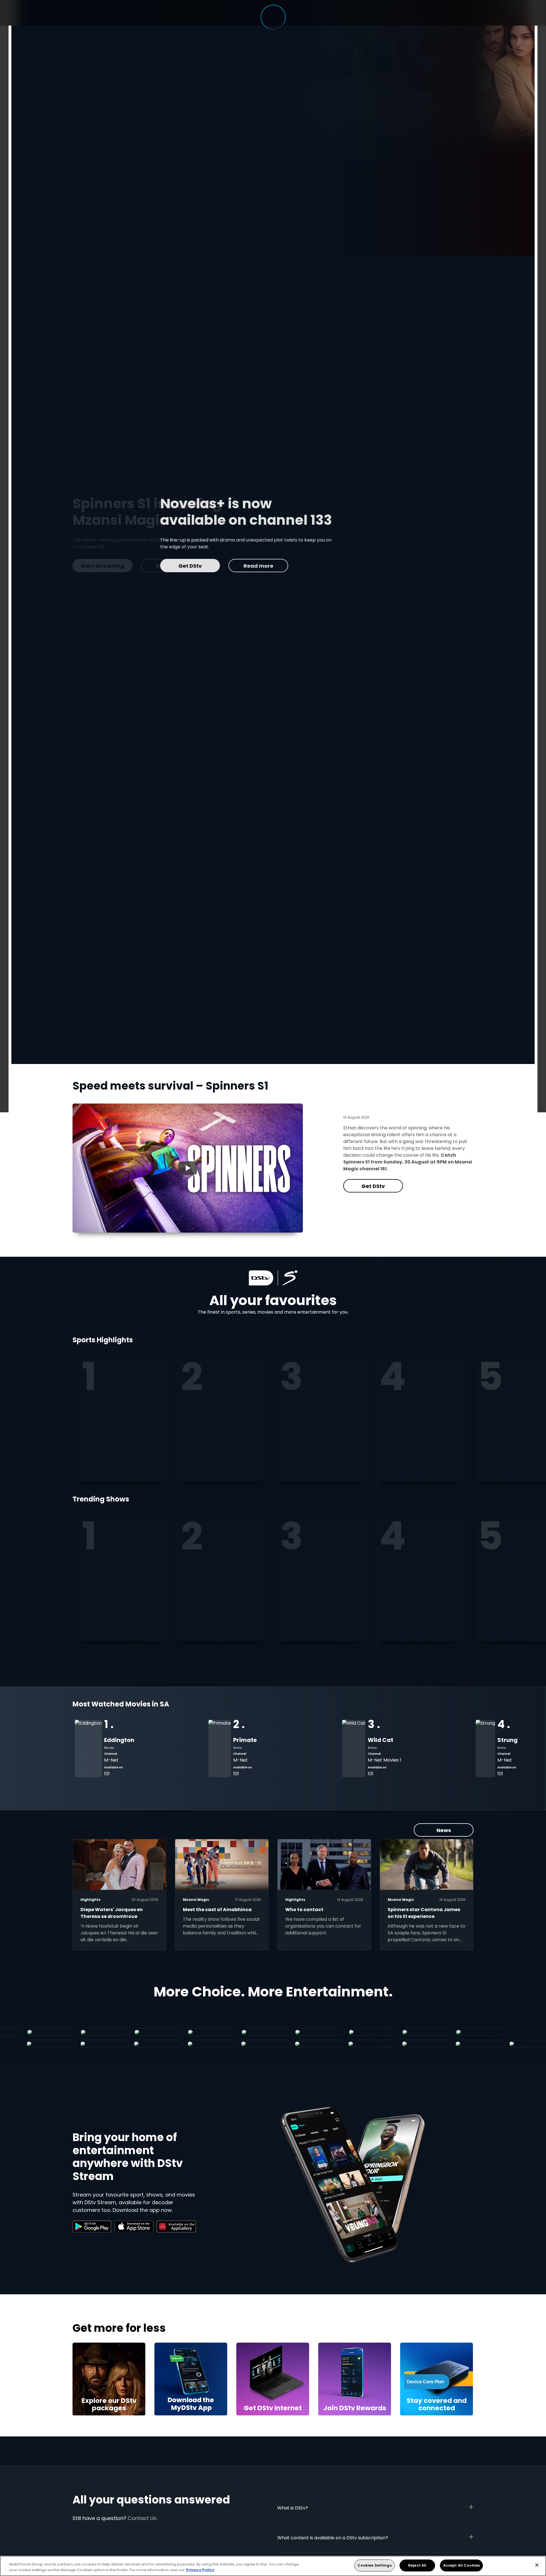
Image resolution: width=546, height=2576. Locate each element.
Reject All (417, 2565)
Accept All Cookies (461, 2565)
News (444, 1830)
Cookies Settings (375, 2565)
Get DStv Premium (192, 566)
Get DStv (373, 1186)
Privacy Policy (200, 2570)
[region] (273, 2566)
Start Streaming (264, 566)
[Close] (537, 2565)
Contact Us (142, 2518)
